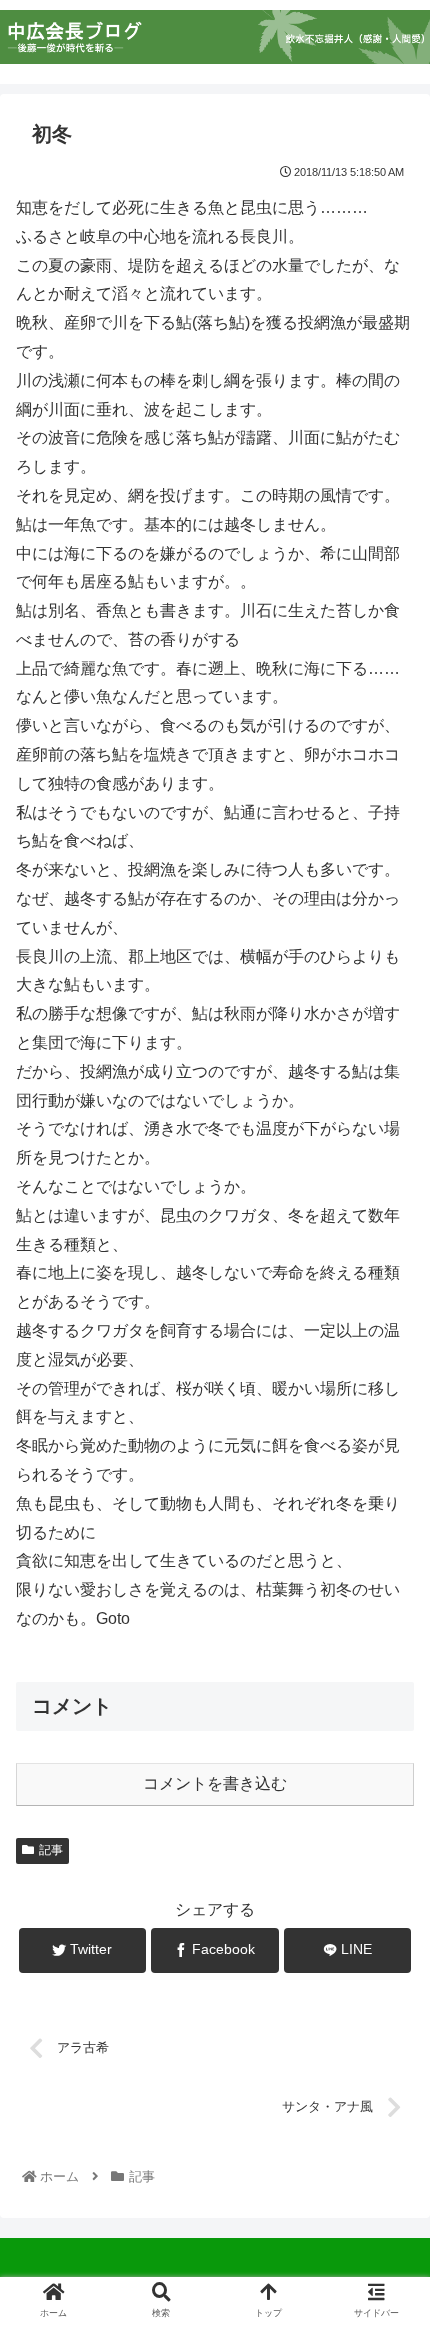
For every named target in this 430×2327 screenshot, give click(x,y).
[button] (388, 1861)
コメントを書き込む (215, 1783)
